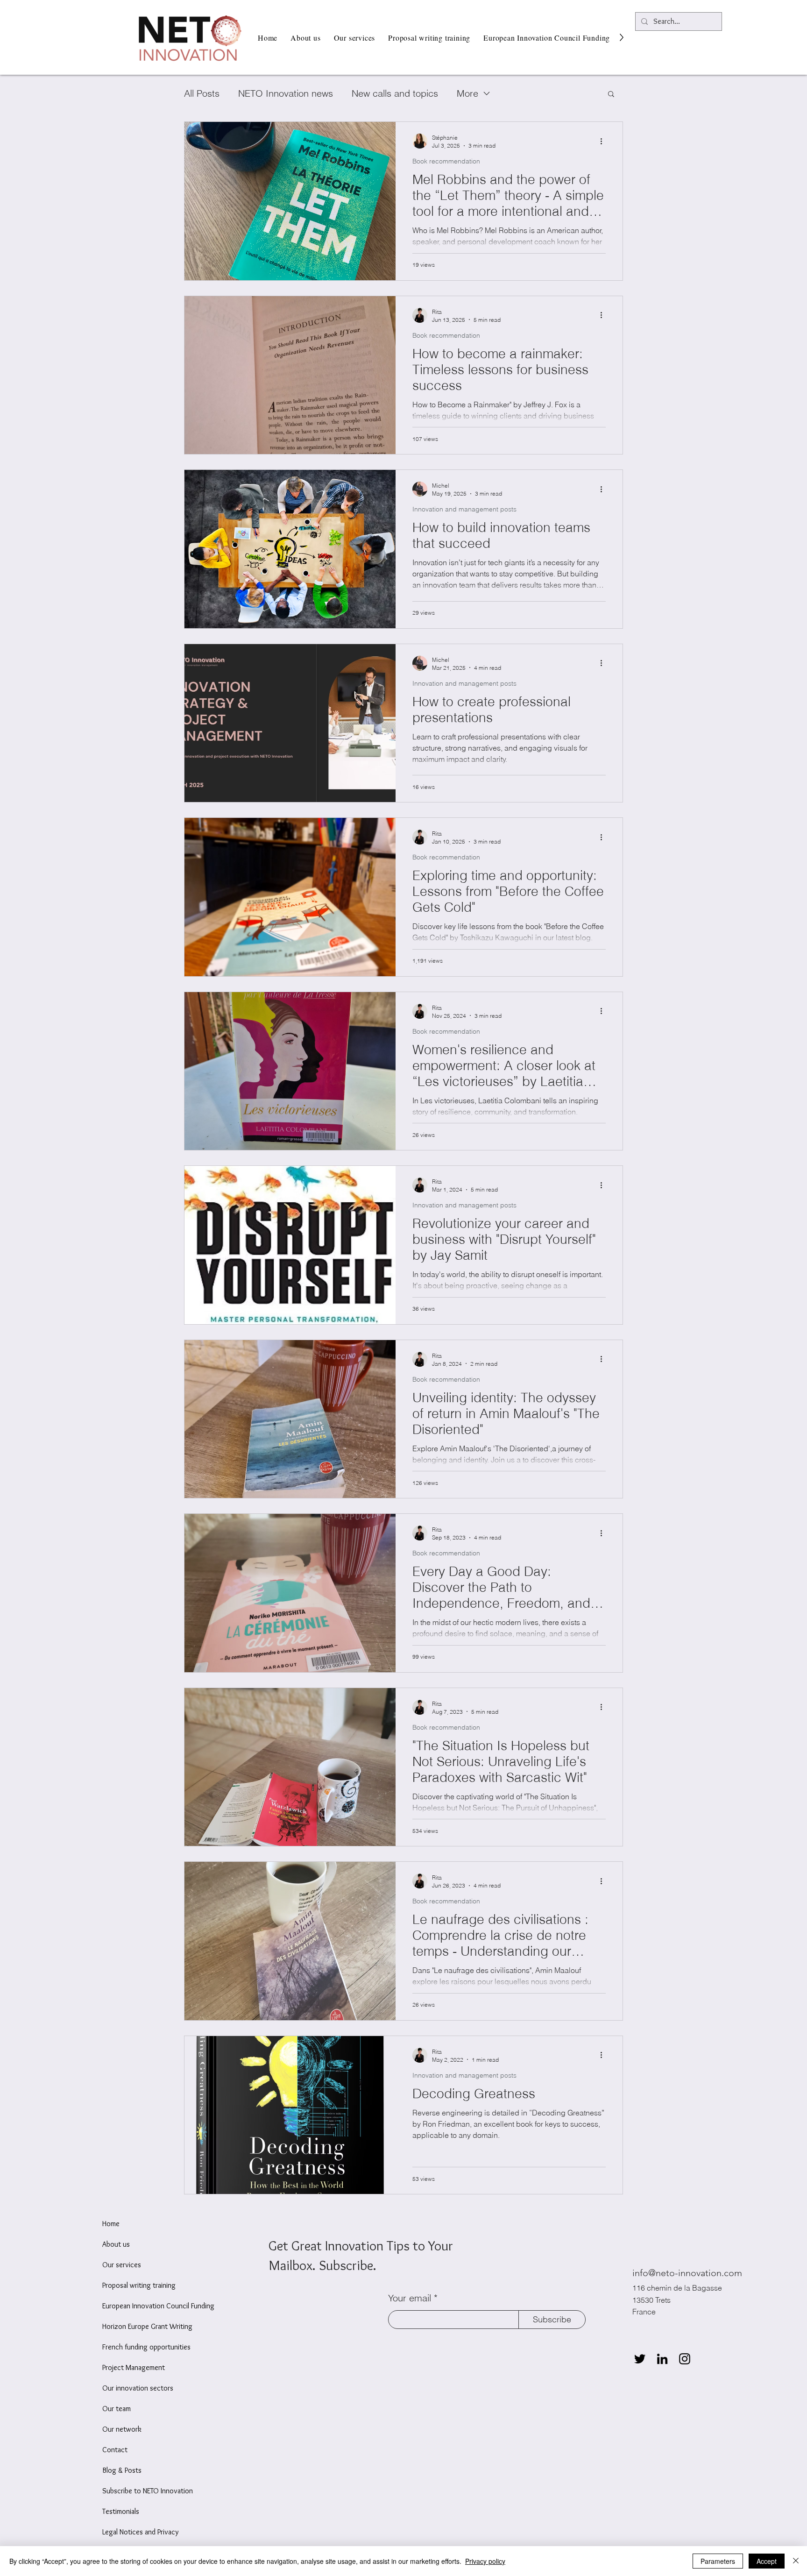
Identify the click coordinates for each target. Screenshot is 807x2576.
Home (111, 2224)
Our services (122, 2265)
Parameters (718, 2561)
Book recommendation (446, 161)
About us (116, 2244)
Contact (115, 2450)
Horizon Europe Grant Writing (147, 2326)
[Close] (796, 2561)
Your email (410, 2298)
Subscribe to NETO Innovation (148, 2491)
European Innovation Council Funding (158, 2306)
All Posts (202, 93)
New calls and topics (395, 93)
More (467, 93)
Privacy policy (485, 2561)
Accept (767, 2561)
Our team (117, 2409)
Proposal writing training (139, 2285)
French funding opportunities (146, 2347)
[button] (611, 95)
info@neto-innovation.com (687, 2273)
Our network (122, 2429)
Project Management (134, 2367)
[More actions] (604, 141)
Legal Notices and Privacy (140, 2532)
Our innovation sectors (138, 2388)
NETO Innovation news (286, 93)
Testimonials (121, 2511)
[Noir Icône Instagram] (685, 2359)
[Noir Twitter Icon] (640, 2359)
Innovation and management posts (464, 509)
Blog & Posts (122, 2470)
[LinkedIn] (662, 2359)
